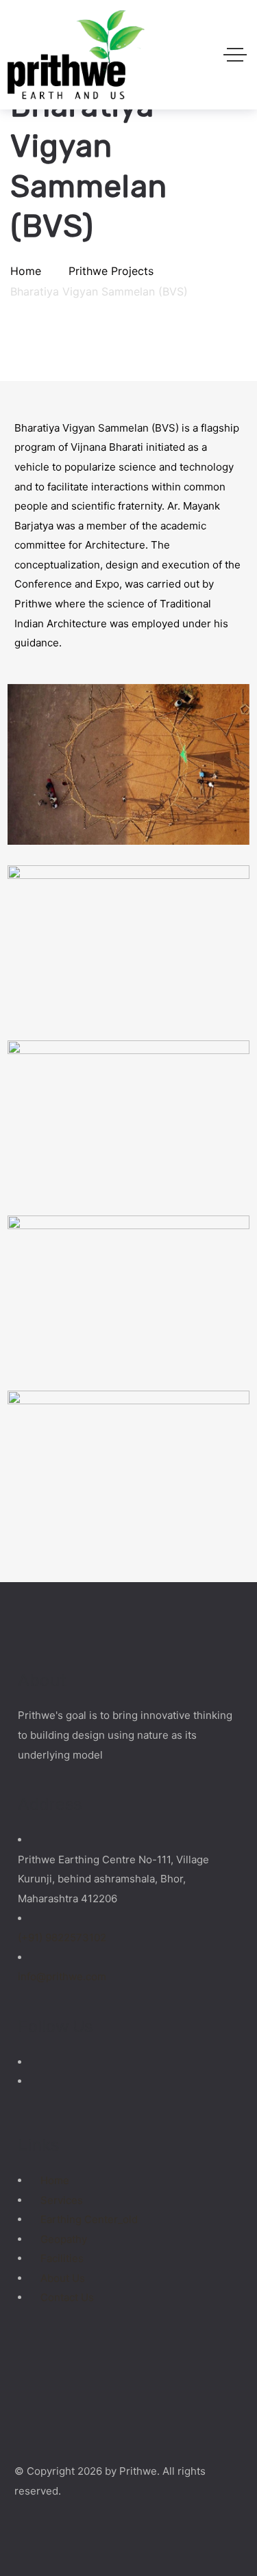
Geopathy (64, 2239)
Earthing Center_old (89, 2219)
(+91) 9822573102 (62, 1937)
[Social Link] (36, 2062)
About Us (63, 2278)
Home (55, 2180)
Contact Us (67, 2297)
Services (62, 2200)
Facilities (62, 2258)
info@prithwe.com (62, 1976)
